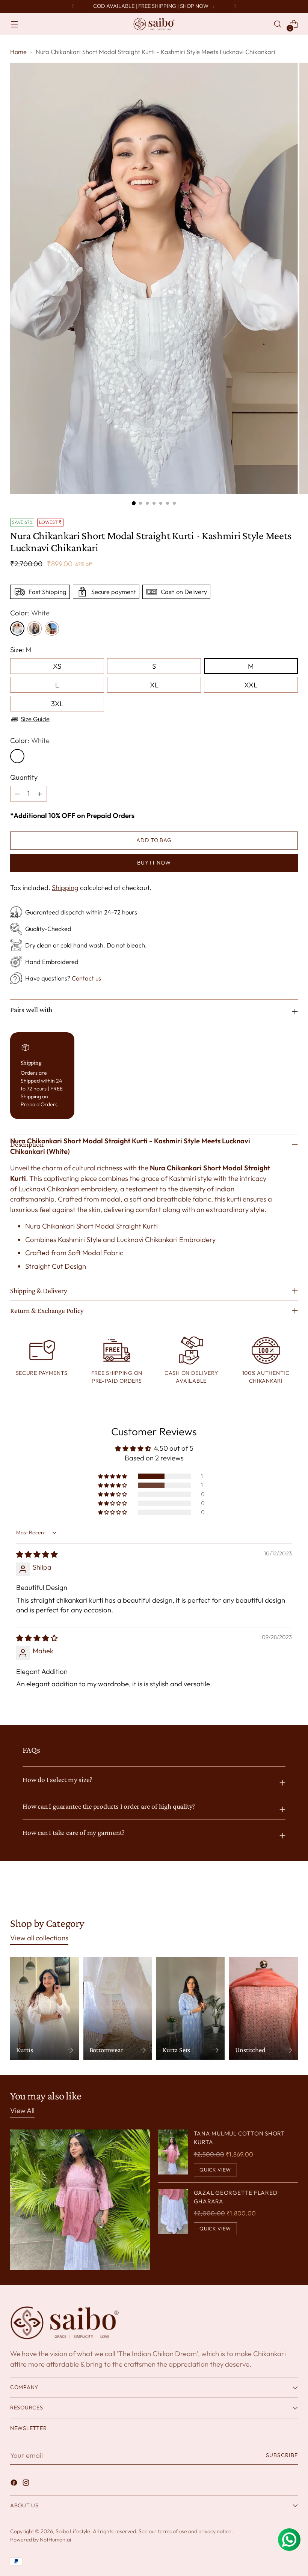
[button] (113, 1476)
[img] (37, 1554)
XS (57, 666)
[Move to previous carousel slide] (274, 1892)
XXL (251, 685)
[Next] (235, 6)
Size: (21, 650)
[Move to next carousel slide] (291, 1891)
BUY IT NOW (154, 863)
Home (18, 52)
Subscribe (282, 2455)
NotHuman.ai (55, 2540)
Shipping (65, 887)
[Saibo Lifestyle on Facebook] (15, 2484)
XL (154, 685)
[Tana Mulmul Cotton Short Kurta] (173, 2153)
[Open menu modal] (14, 24)
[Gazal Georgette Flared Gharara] (173, 2212)
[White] (17, 756)
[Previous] (73, 6)
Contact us (86, 978)
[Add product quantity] (17, 794)
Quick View (215, 2170)
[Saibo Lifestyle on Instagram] (27, 2484)
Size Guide (35, 719)
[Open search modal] (278, 24)
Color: (30, 613)
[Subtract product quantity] (40, 794)
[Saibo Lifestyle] (154, 24)
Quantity (24, 777)
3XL (57, 704)
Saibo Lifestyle (73, 2531)
